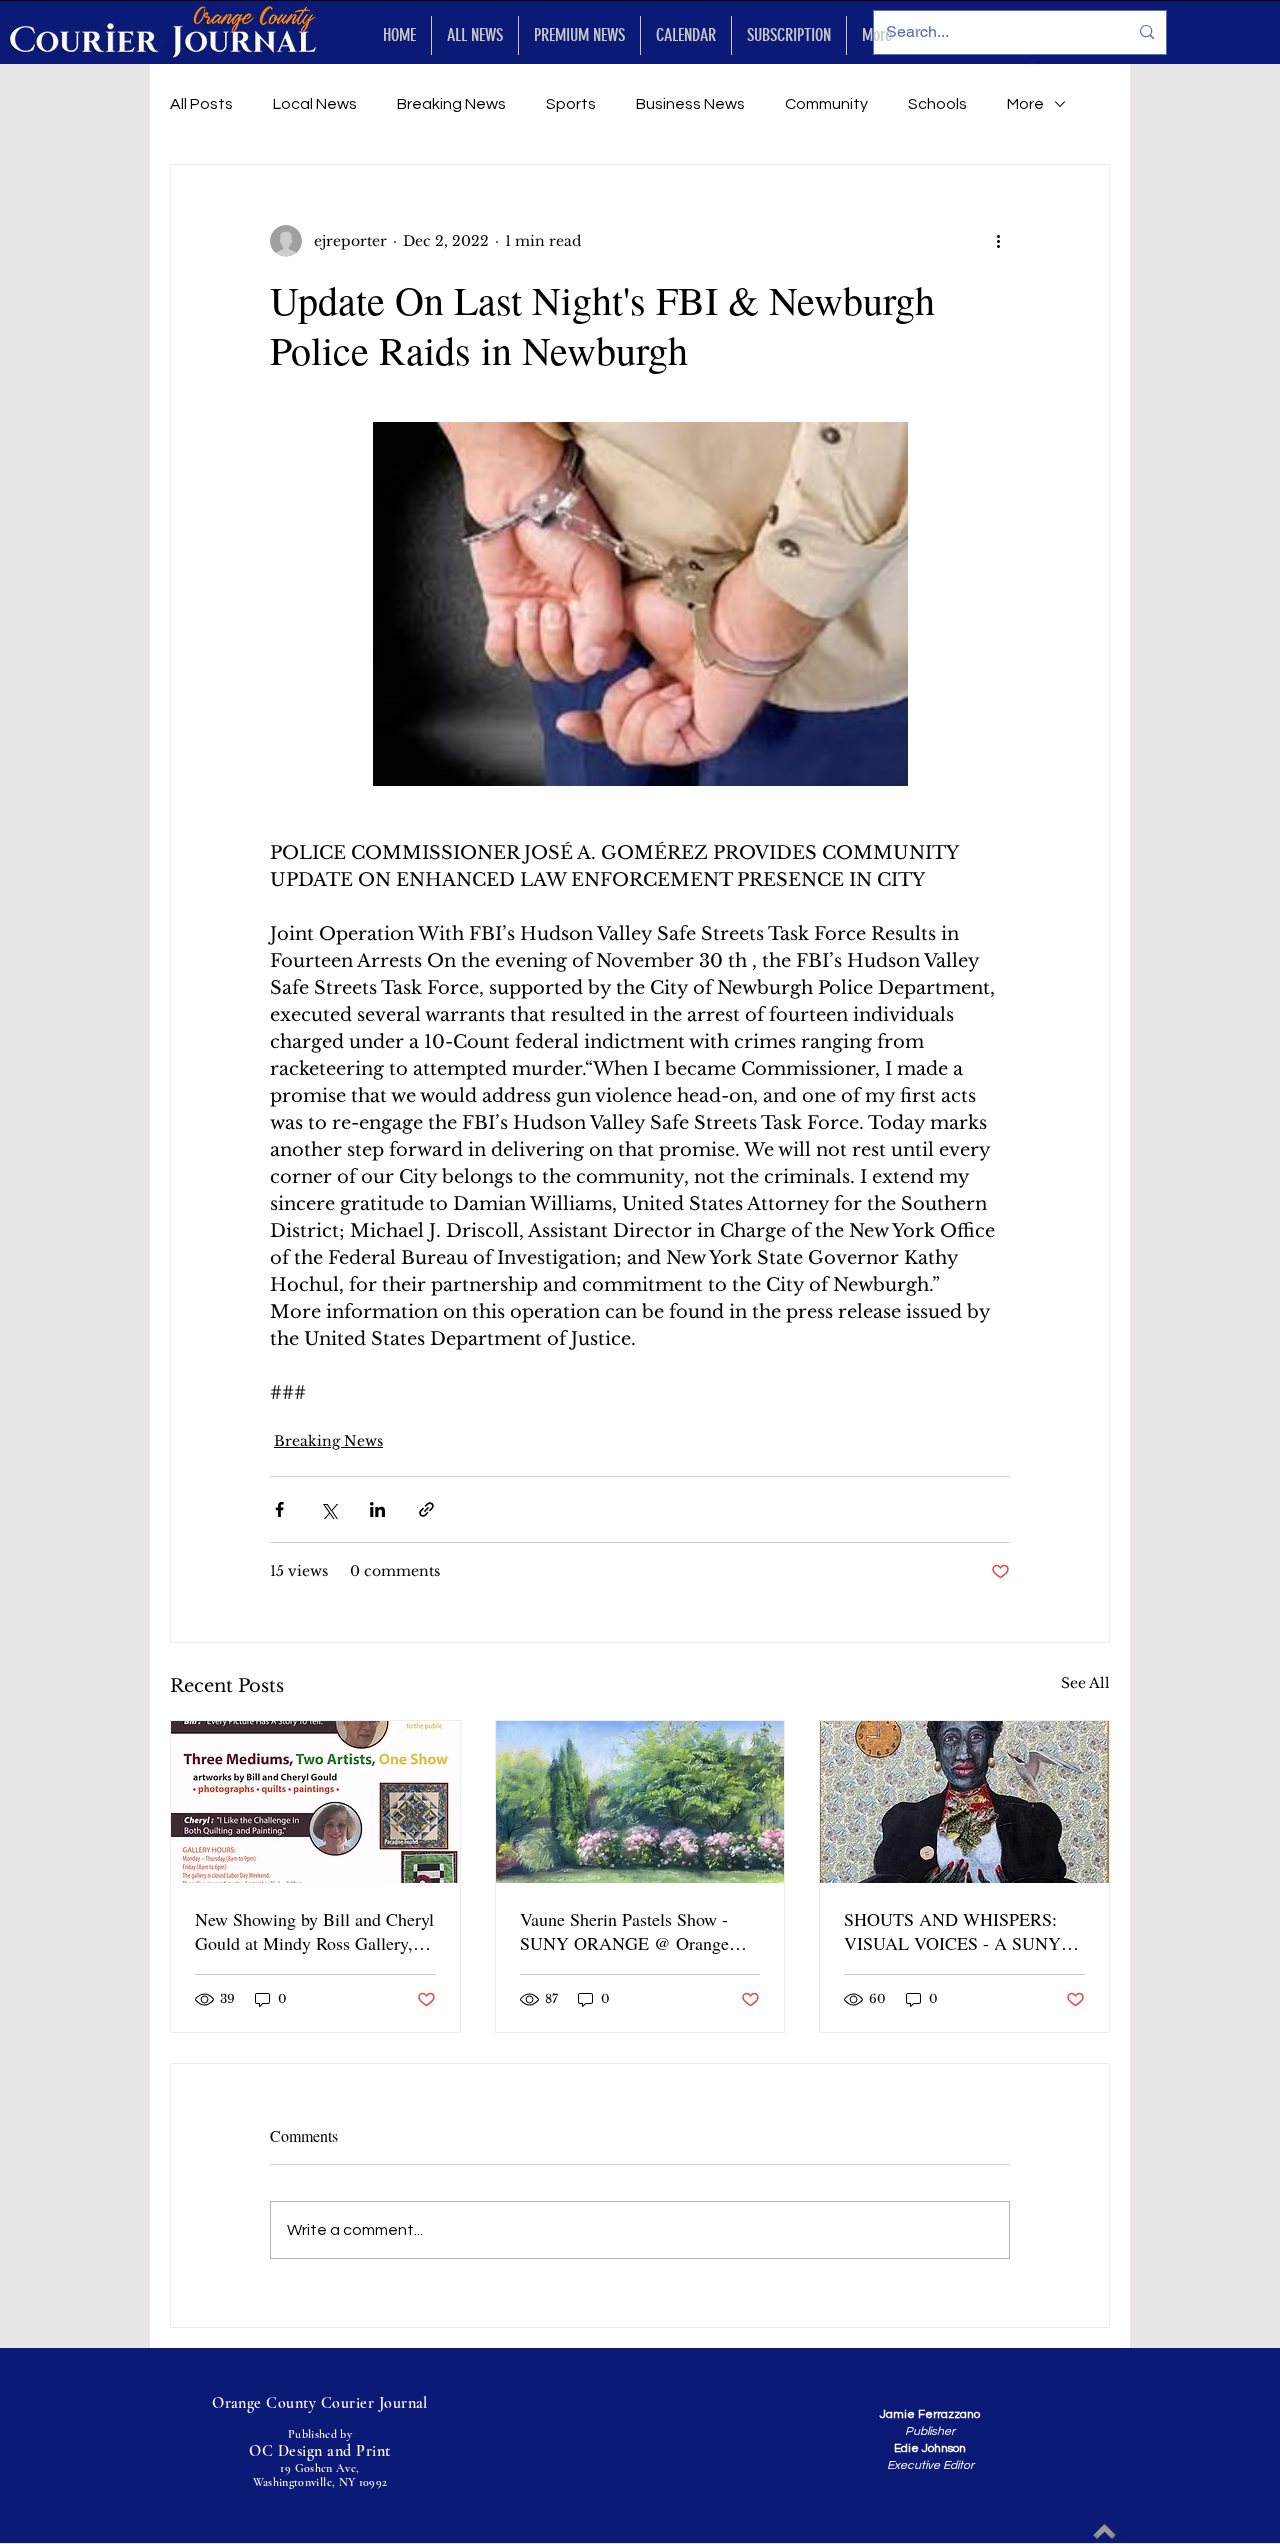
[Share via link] (426, 1509)
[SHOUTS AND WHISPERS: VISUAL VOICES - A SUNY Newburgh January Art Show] (964, 1802)
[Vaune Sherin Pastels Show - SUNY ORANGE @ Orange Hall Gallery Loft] (640, 1802)
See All (1085, 1683)
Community (826, 104)
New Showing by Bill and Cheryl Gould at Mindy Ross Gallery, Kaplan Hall (314, 1931)
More (1025, 104)
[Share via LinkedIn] (377, 1509)
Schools (937, 104)
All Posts (201, 104)
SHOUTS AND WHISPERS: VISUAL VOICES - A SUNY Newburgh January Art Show (952, 1931)
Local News (315, 104)
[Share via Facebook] (279, 1509)
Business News (690, 104)
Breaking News (451, 104)
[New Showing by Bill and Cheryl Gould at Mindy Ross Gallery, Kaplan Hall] (315, 1802)
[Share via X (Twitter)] (328, 1509)
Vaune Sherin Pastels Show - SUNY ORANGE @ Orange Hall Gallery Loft (624, 1931)
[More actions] (998, 241)
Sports (571, 104)
